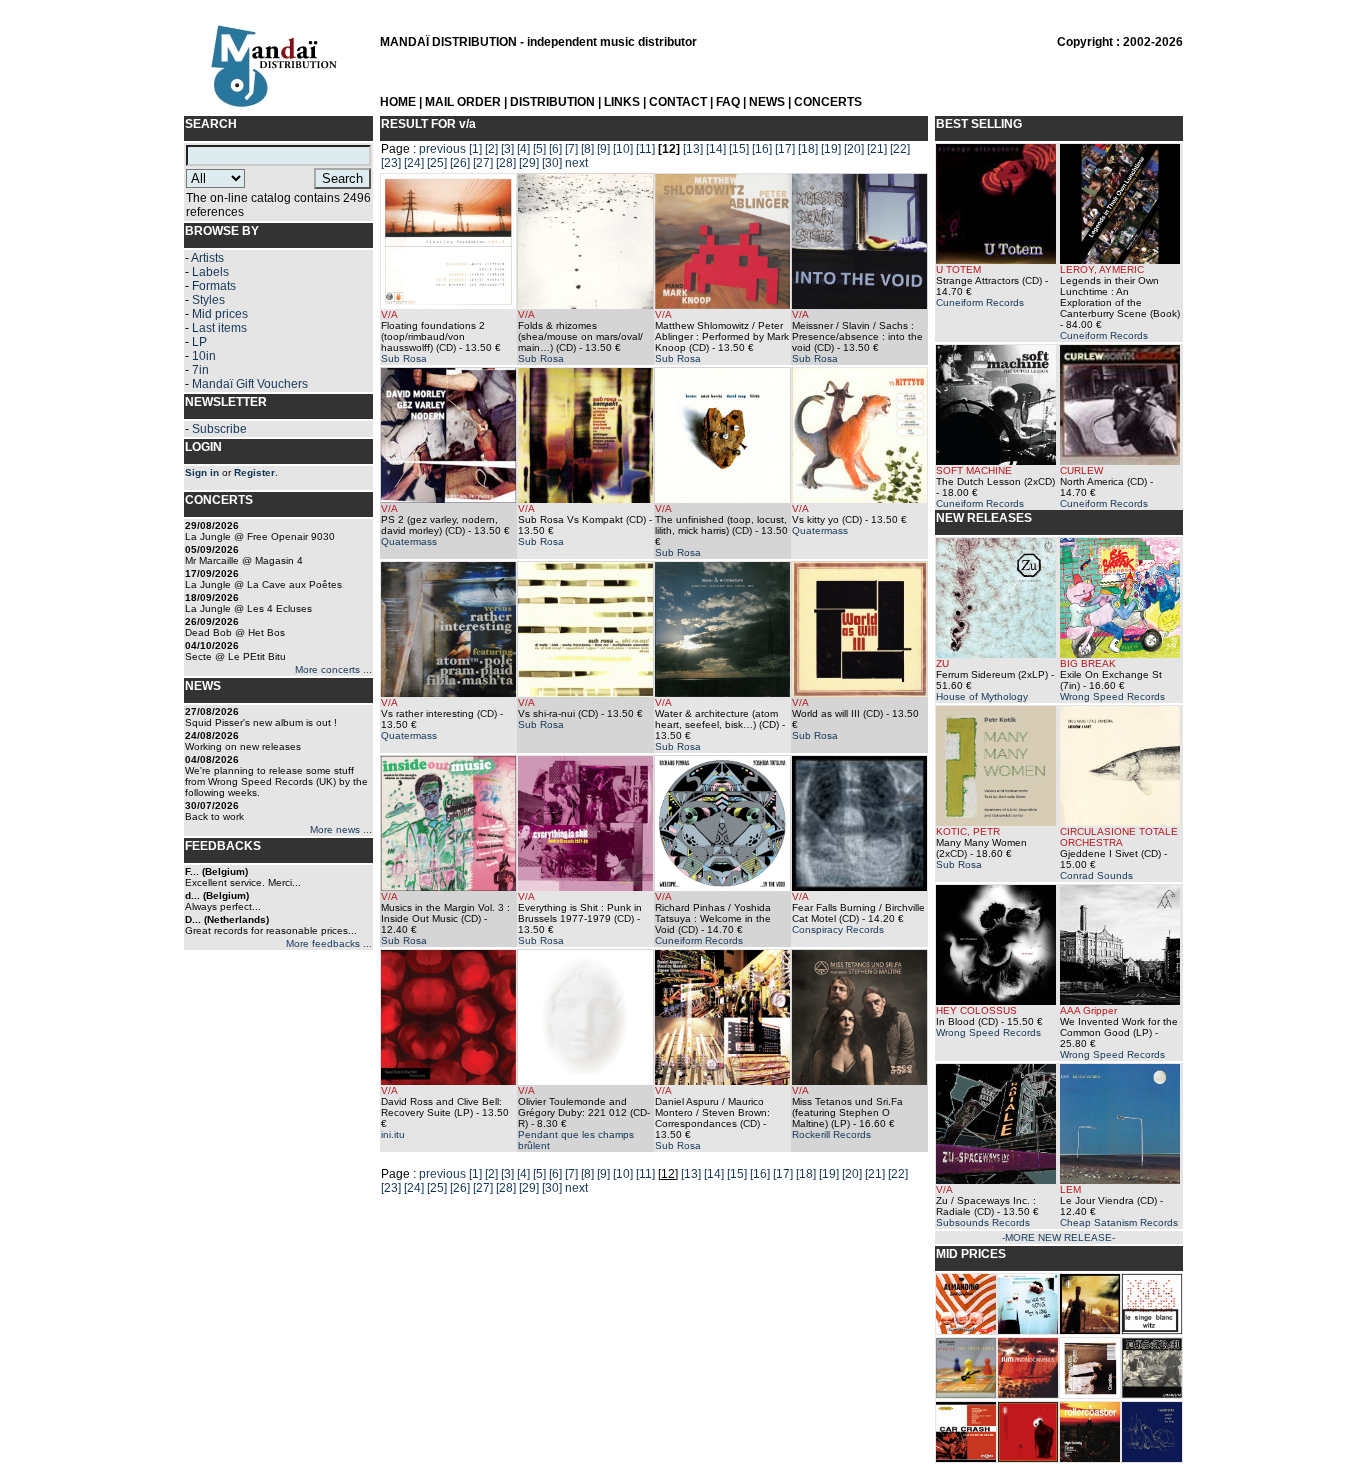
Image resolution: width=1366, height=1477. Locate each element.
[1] (475, 149)
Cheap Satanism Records (1119, 1222)
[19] (831, 149)
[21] (877, 149)
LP (199, 342)
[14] (716, 149)
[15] (739, 149)
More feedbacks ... (329, 943)
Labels (210, 272)
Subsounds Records (983, 1222)
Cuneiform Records (699, 940)
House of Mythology (982, 696)
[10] (623, 149)
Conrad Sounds (1096, 875)
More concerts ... (333, 669)
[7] (571, 149)
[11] (645, 149)
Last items (219, 328)
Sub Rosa (404, 358)
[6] (555, 149)
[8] (587, 149)
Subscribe (219, 429)
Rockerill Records (831, 1134)
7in (200, 370)
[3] (507, 149)
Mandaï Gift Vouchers (250, 384)
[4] (523, 149)
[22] (900, 149)
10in (204, 356)
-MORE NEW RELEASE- (1058, 1237)
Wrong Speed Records (1112, 696)
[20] (854, 149)
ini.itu (393, 1134)
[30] (552, 163)
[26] (460, 163)
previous (442, 149)
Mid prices (220, 314)
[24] (414, 163)
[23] (391, 163)
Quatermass (409, 541)
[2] (491, 149)
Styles (208, 300)
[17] (785, 149)
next (576, 163)
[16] (762, 149)
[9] (603, 149)
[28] (506, 163)
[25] (437, 163)
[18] (808, 149)
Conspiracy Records (838, 929)
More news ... (341, 829)
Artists (207, 258)
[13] (693, 149)
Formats (214, 286)
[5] (539, 149)
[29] (529, 163)
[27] (483, 163)
